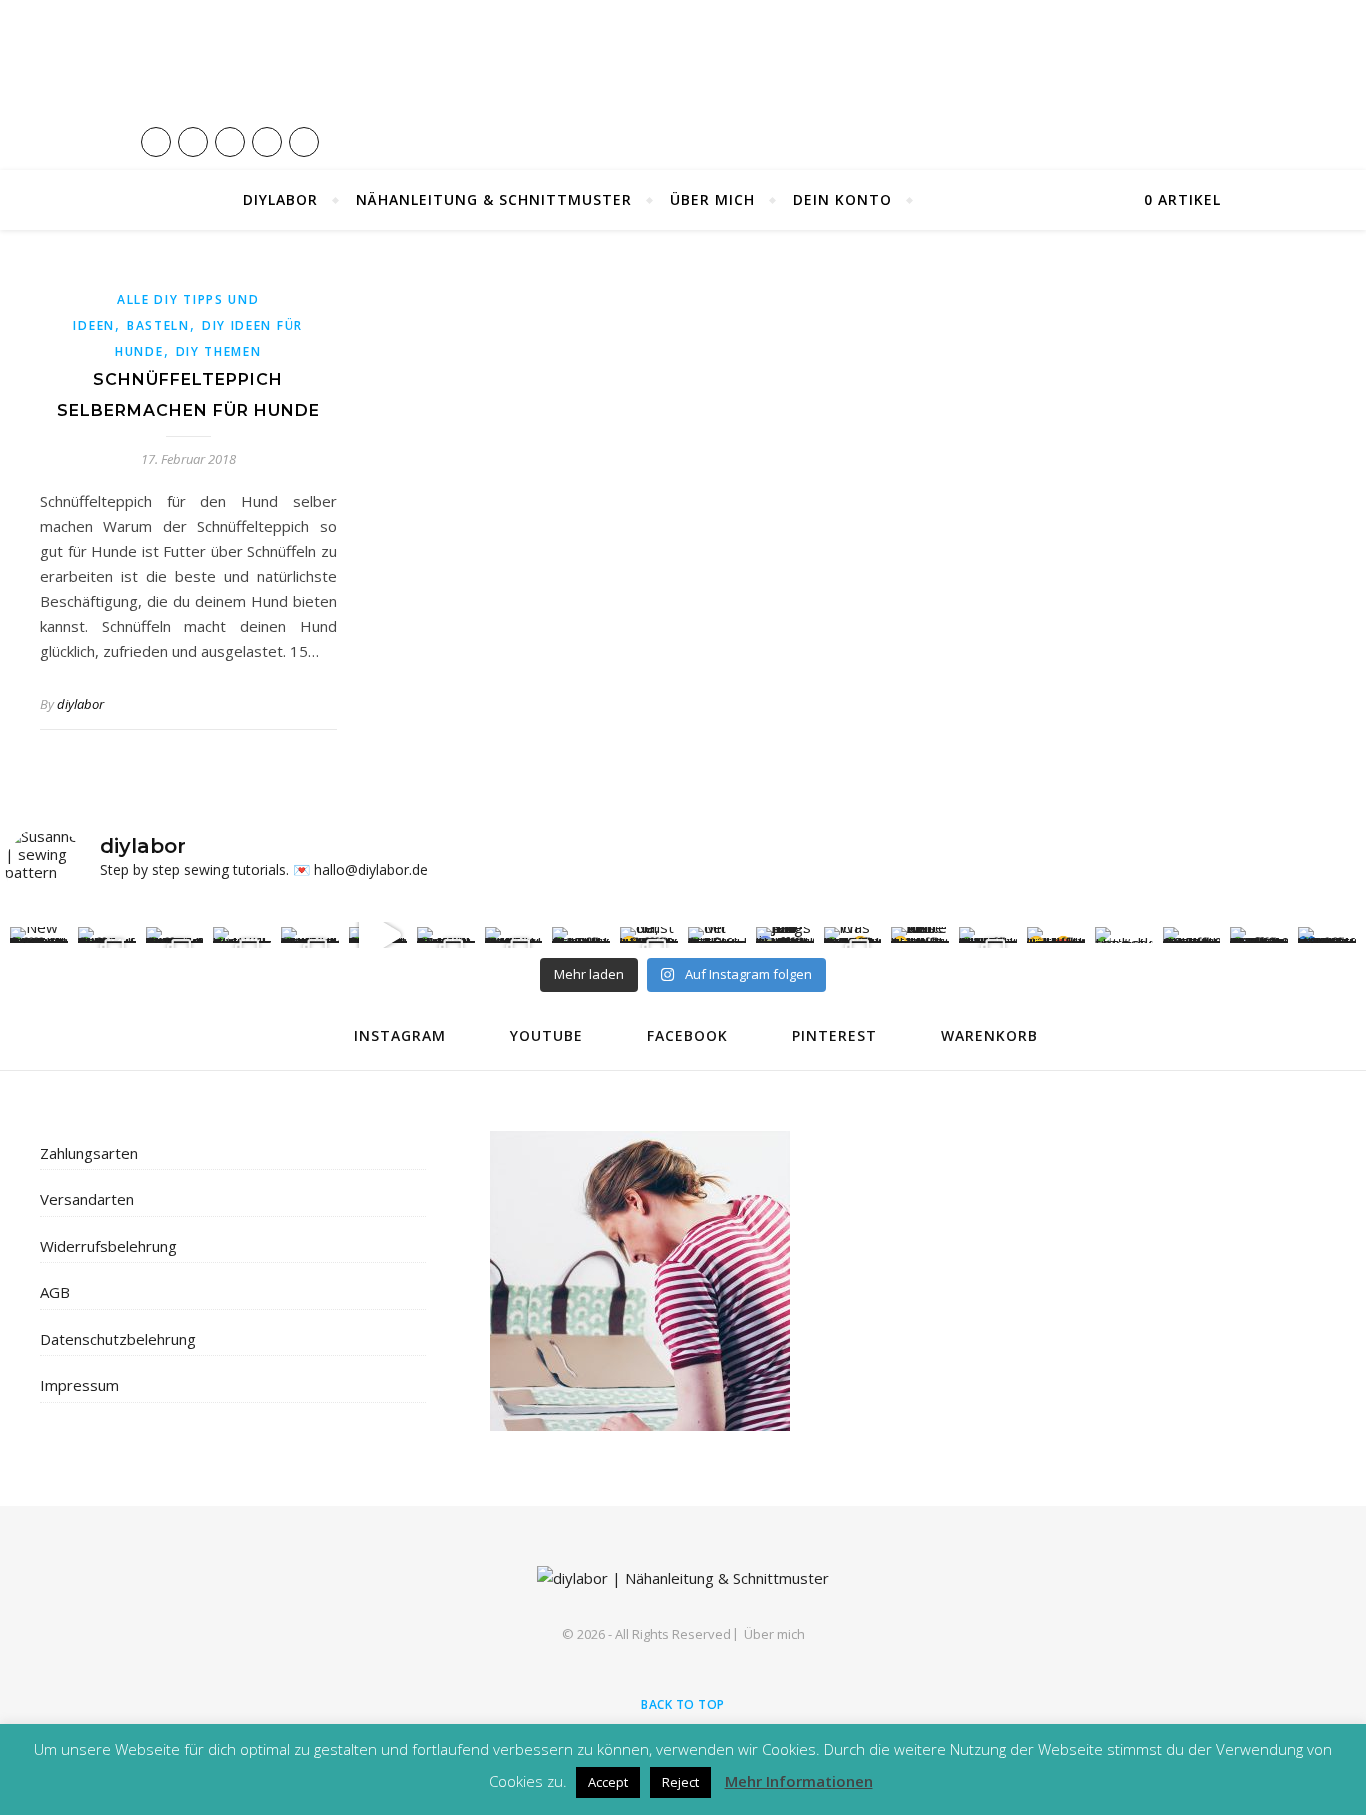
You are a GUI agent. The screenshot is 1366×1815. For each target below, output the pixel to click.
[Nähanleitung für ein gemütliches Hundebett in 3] (581, 935)
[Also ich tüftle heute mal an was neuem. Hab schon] (920, 935)
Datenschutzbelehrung (118, 1339)
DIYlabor (280, 199)
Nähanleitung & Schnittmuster (494, 199)
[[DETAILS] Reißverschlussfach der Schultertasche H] (1192, 935)
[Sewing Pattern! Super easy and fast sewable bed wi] (514, 935)
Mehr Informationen (799, 1781)
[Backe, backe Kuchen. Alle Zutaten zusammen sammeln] (988, 935)
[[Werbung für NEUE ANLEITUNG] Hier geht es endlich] (1327, 935)
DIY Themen (219, 351)
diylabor (80, 704)
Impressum (79, 1385)
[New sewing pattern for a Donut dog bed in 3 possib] (39, 935)
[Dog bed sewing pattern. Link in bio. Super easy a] (378, 935)
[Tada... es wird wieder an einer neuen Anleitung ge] (1056, 935)
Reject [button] (680, 1782)
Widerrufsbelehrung (108, 1246)
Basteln (158, 325)
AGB (55, 1292)
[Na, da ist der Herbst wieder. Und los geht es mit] (649, 935)
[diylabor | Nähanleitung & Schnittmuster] (683, 85)
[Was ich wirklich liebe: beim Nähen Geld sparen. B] (853, 935)
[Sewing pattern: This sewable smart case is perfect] (446, 935)
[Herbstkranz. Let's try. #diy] (1124, 935)
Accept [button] (608, 1782)
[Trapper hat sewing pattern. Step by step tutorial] (242, 935)
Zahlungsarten (89, 1153)
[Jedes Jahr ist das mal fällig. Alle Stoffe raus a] (785, 935)
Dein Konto (842, 199)
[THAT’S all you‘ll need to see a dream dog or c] (310, 935)
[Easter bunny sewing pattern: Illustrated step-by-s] (107, 935)
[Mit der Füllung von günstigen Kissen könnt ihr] (717, 935)
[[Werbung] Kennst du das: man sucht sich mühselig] (1259, 935)
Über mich (712, 199)
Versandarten (87, 1199)
